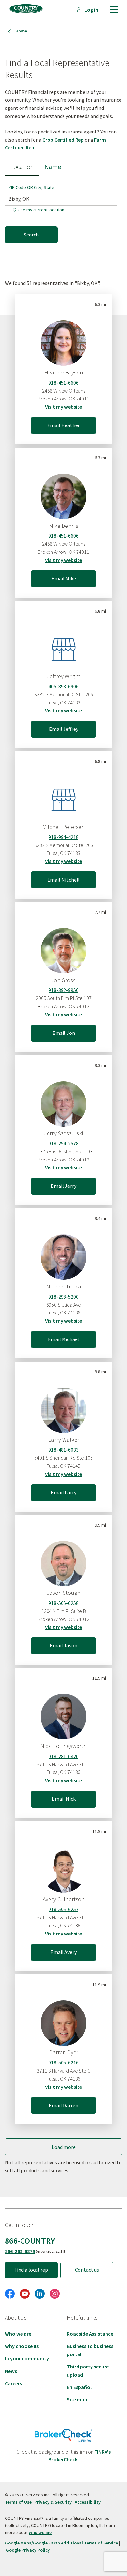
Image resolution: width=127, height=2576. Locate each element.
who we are (40, 2532)
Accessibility (88, 2502)
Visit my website (63, 407)
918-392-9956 (63, 990)
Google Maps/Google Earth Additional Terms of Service (61, 2543)
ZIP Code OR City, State (31, 187)
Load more (64, 2147)
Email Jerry (63, 1186)
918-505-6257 (63, 1909)
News (11, 2371)
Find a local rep (31, 2270)
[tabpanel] (63, 209)
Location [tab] (22, 167)
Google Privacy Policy (28, 2550)
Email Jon (64, 1033)
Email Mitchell (63, 880)
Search (31, 235)
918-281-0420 (63, 1756)
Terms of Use (18, 2502)
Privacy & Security (53, 2502)
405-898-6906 (63, 686)
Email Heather (63, 425)
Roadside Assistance (90, 2334)
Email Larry (63, 1492)
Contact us (87, 2270)
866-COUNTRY (30, 2241)
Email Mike (64, 578)
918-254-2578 (63, 1143)
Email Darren (63, 2105)
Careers (14, 2383)
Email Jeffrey (64, 729)
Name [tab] (53, 167)
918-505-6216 (63, 2062)
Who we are (18, 2334)
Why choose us (22, 2346)
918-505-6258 (63, 1603)
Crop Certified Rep (63, 140)
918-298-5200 (63, 1297)
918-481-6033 (63, 1450)
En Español (79, 2387)
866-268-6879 (20, 2251)
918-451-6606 (63, 383)
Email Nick (64, 1799)
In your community (27, 2358)
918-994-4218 (63, 837)
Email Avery (63, 1952)
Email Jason (63, 1645)
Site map (77, 2399)
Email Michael (63, 1339)
